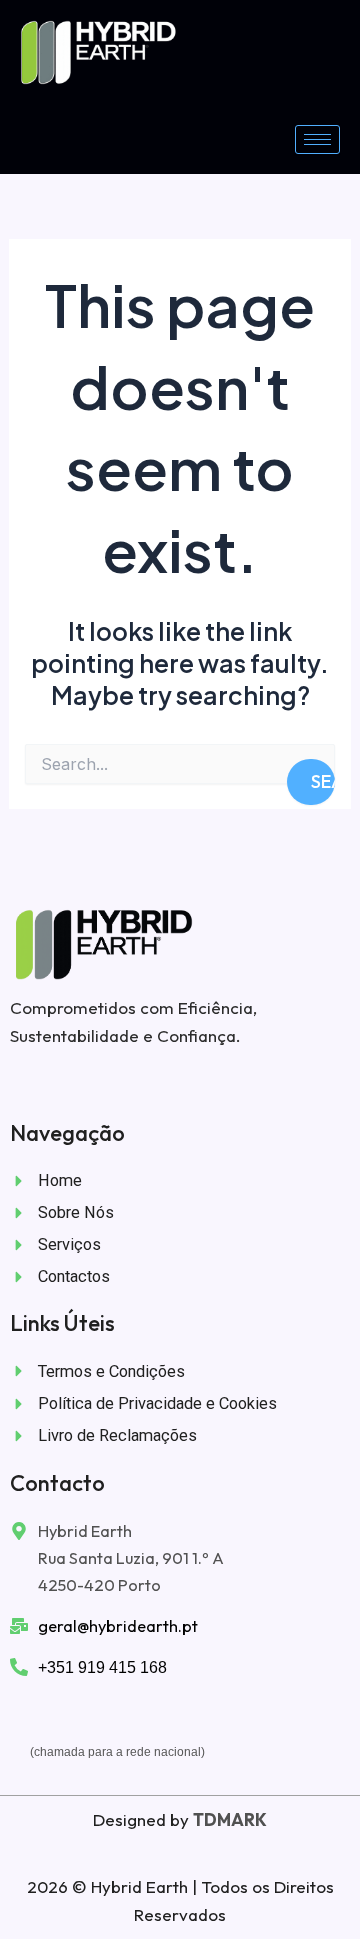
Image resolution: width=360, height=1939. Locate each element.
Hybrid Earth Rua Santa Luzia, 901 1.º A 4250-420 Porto (131, 1558)
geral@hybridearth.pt (118, 1626)
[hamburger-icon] (317, 139)
